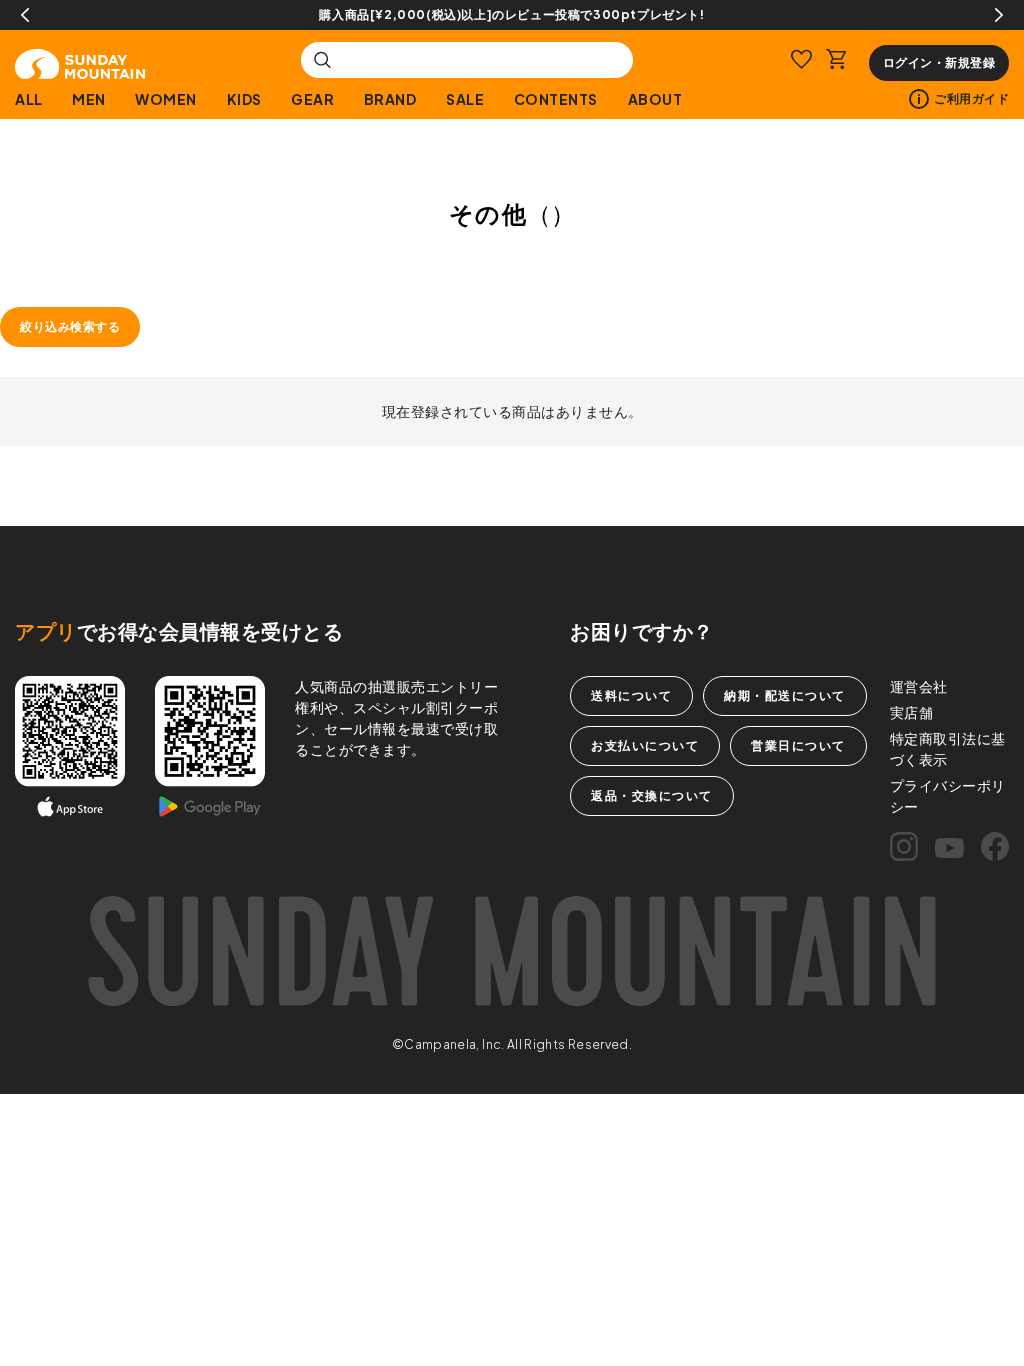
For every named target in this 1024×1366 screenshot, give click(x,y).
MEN (89, 99)
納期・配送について (785, 695)
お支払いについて (645, 745)
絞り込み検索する (70, 326)
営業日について (798, 745)
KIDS (244, 99)
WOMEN (166, 99)
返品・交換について (652, 795)
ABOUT (655, 99)
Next (999, 15)
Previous (25, 15)
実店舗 (912, 712)
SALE (465, 99)
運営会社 (919, 686)
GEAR (312, 99)
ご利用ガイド (971, 98)
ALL (29, 99)
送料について (631, 695)
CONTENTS (556, 99)
